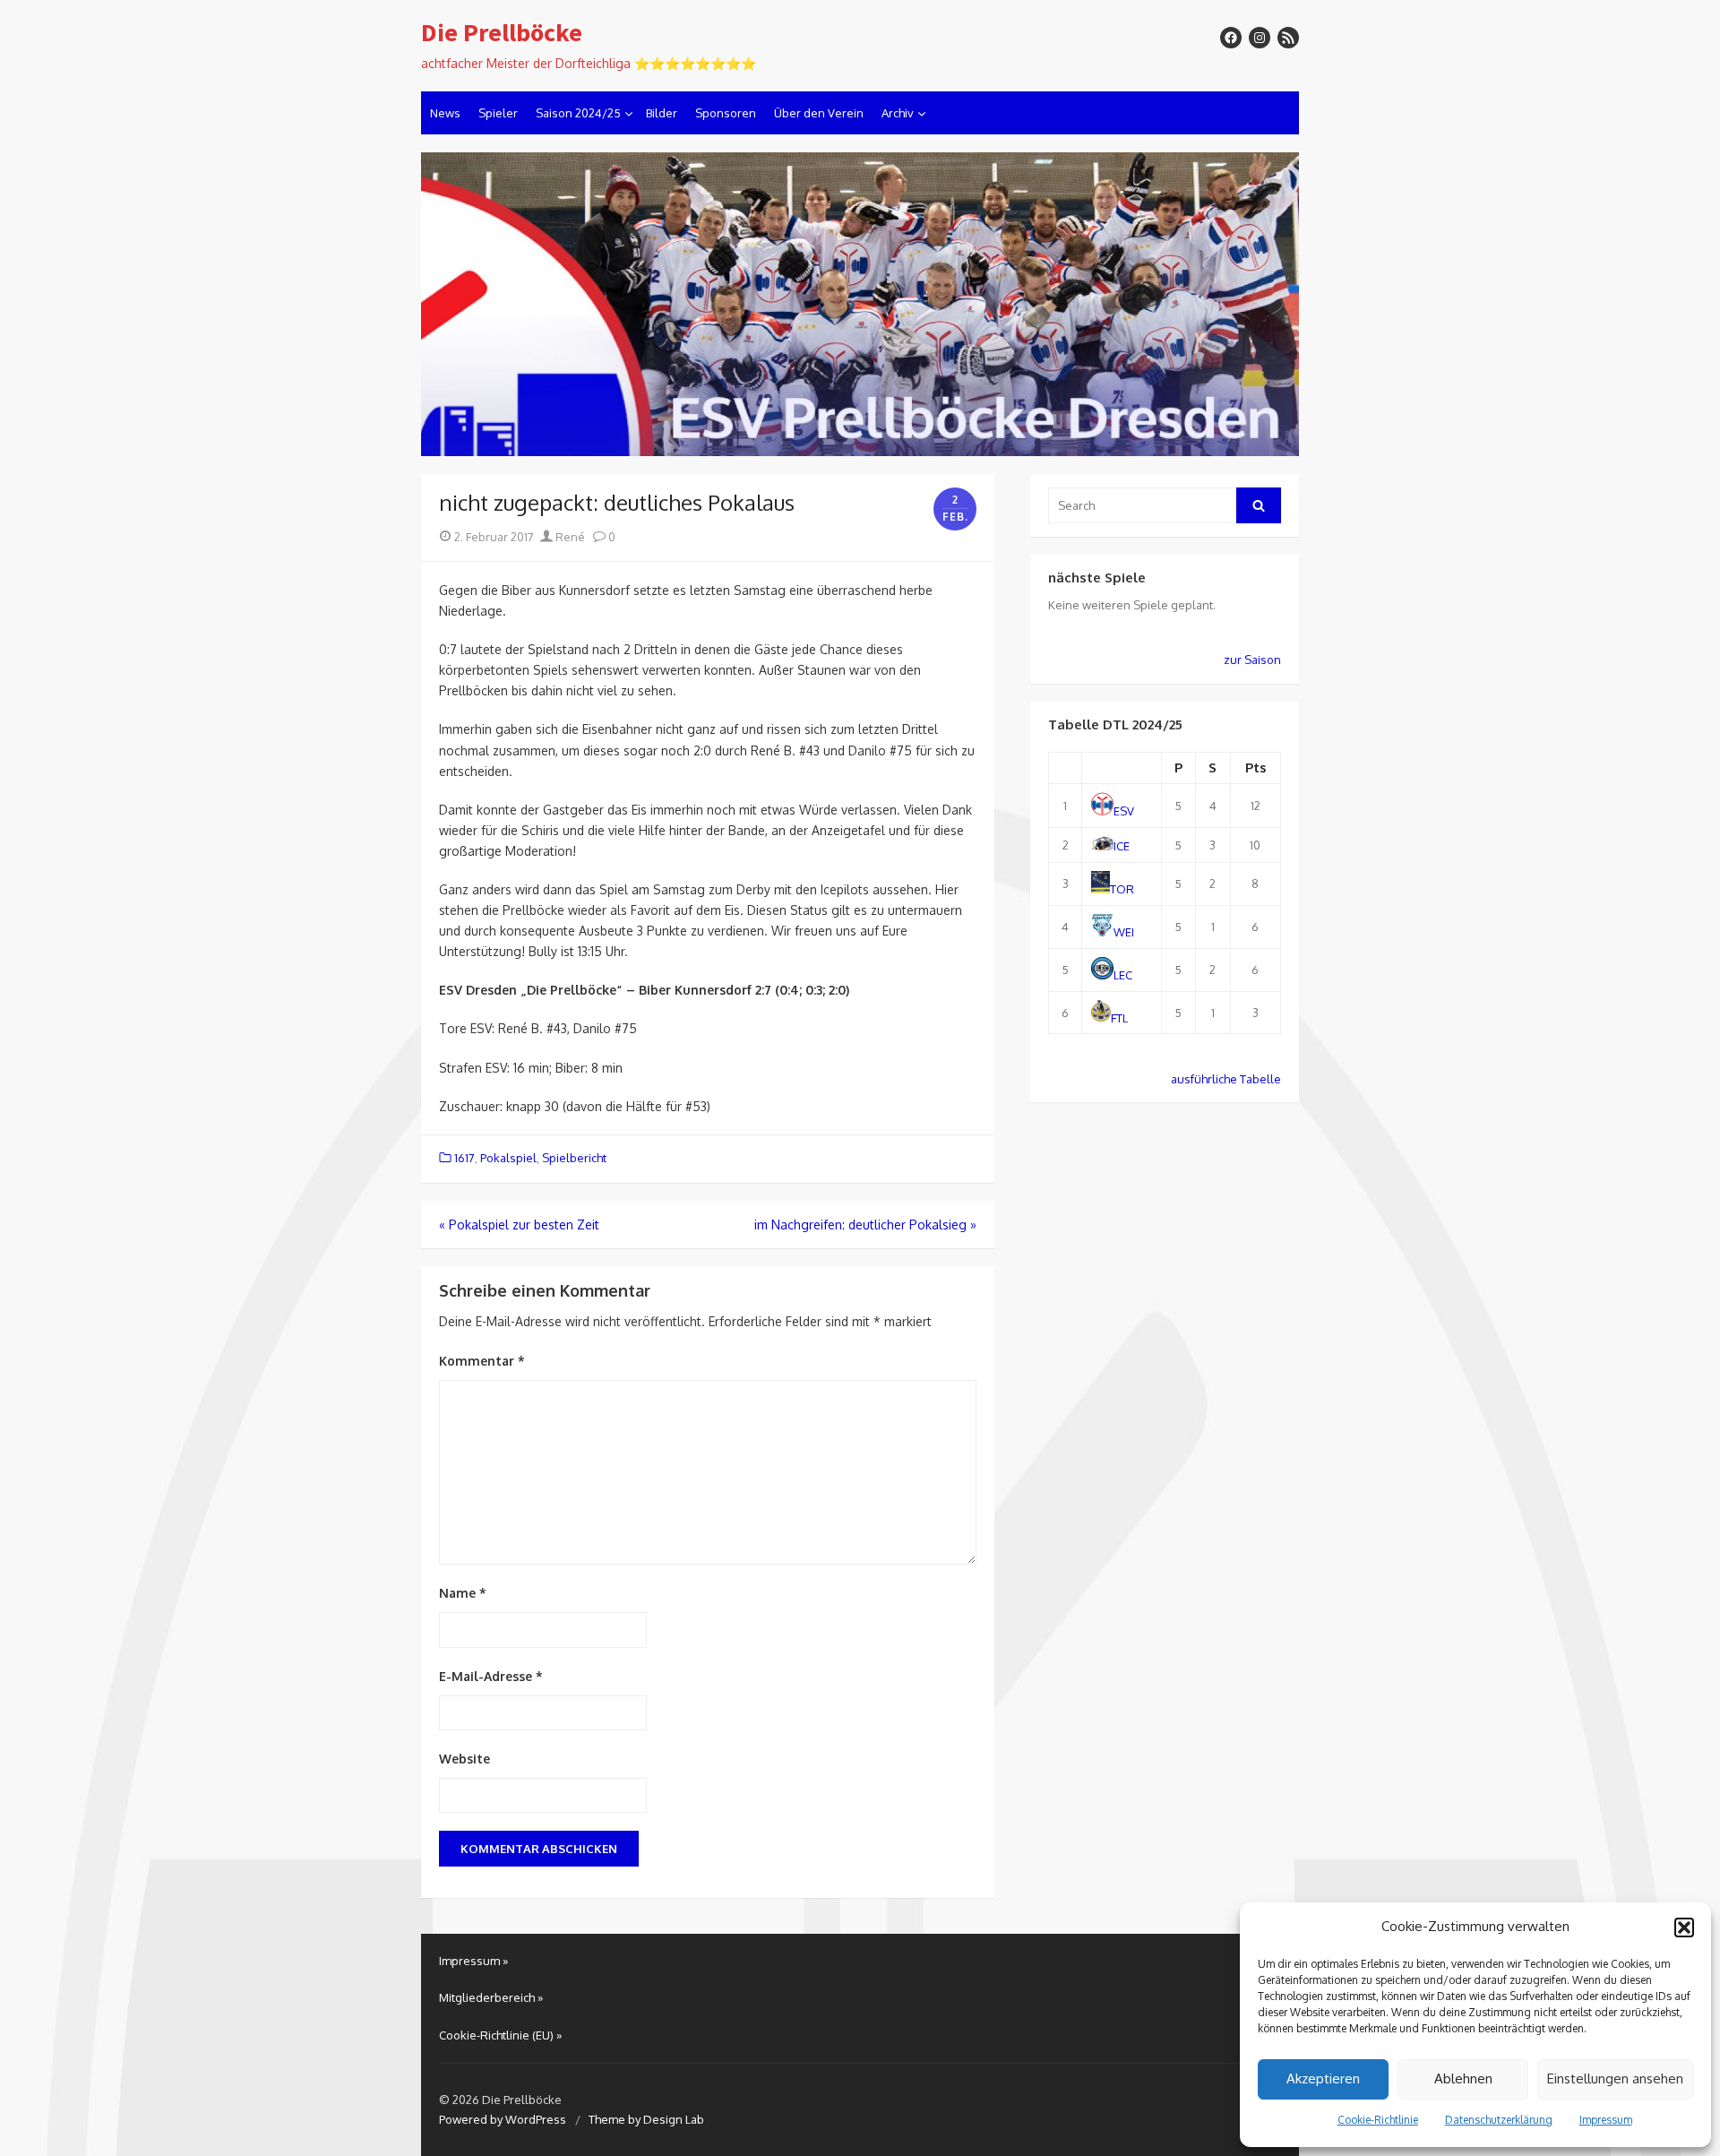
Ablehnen (1463, 2078)
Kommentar (482, 1361)
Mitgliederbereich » (491, 1997)
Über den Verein (819, 113)
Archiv (898, 113)
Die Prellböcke (502, 33)
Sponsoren (726, 113)
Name (463, 1593)
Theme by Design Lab (646, 2119)
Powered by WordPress (503, 2119)
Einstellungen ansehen (1615, 2078)
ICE (1122, 846)
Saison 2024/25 (578, 113)
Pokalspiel (508, 1158)
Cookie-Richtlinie (1378, 2120)
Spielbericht (574, 1158)
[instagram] (1260, 38)
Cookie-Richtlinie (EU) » (500, 2035)
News (445, 113)
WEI (1124, 932)
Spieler (498, 113)
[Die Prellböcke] (860, 305)
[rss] (1288, 38)
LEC (1123, 975)
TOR (1122, 889)
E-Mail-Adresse (491, 1676)
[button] (1684, 1927)
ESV (1124, 811)
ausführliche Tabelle (1226, 1079)
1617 (464, 1158)
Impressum (1606, 2120)
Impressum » (473, 1961)
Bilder (662, 113)
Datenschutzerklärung (1499, 2120)
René (569, 537)
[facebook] (1231, 38)
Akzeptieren (1323, 2078)
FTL (1119, 1017)
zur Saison (1252, 660)
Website (464, 1759)
